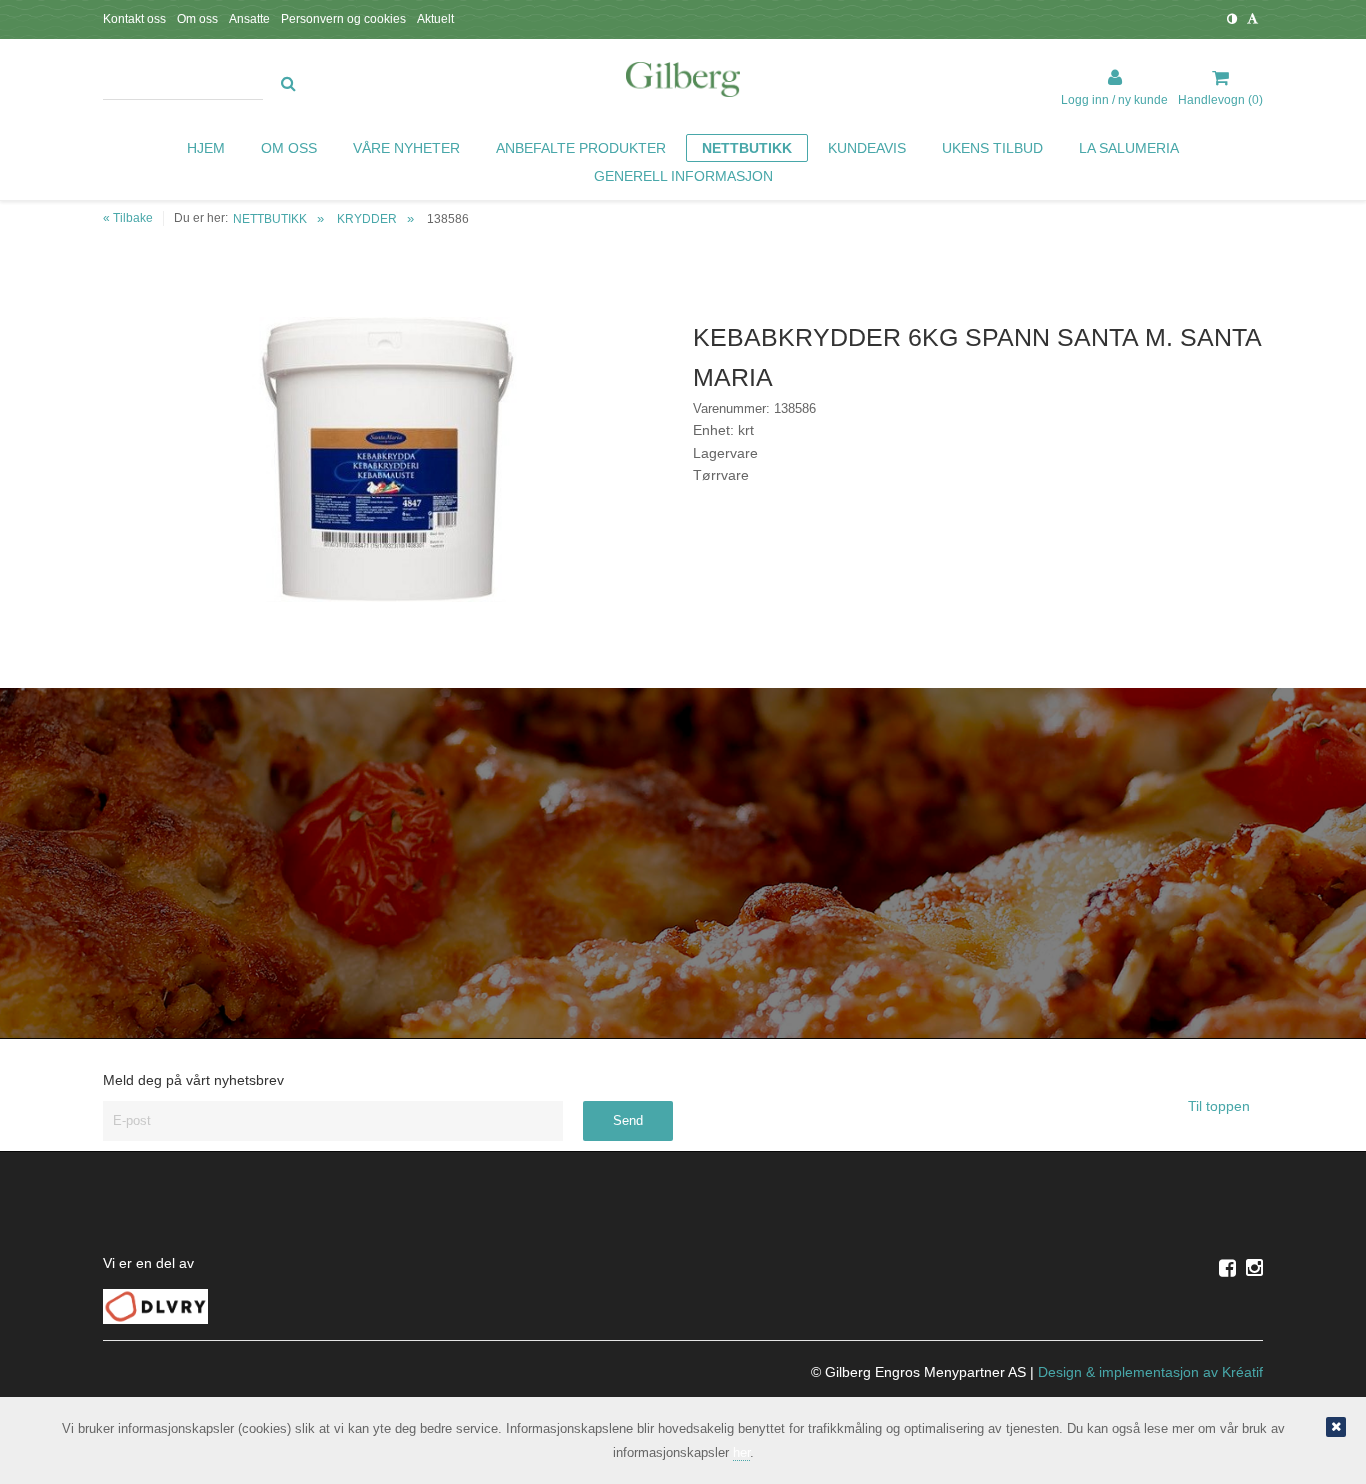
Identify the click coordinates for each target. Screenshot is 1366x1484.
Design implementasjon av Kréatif (1150, 1372)
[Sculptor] (683, 83)
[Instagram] (1254, 1268)
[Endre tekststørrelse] (1252, 19)
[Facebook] (1227, 1268)
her (741, 1452)
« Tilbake (128, 218)
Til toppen (1221, 1106)
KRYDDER (367, 219)
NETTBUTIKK (270, 219)
